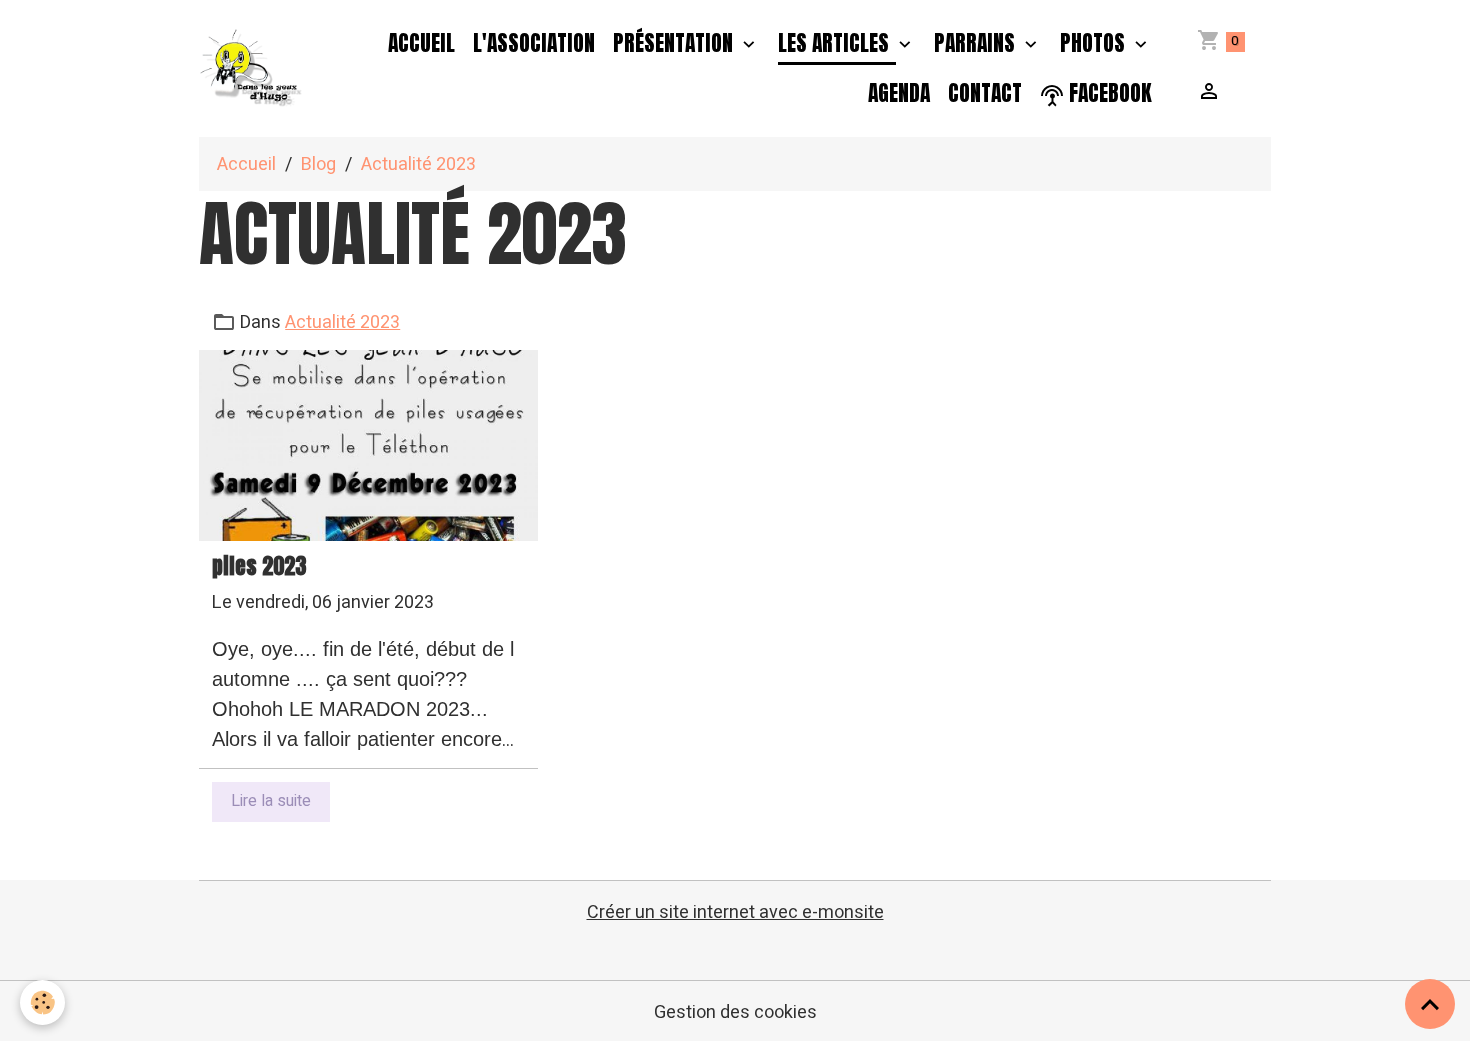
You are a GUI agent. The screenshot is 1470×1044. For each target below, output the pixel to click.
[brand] (252, 68)
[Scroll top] (1430, 1004)
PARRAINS (977, 43)
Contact (985, 93)
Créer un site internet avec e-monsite (735, 912)
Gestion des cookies (735, 1012)
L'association (534, 43)
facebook (1108, 93)
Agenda (899, 93)
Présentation (675, 43)
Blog (318, 164)
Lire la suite (271, 801)
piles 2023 (259, 567)
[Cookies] (42, 1002)
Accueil (421, 43)
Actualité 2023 (342, 322)
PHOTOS (1095, 43)
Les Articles (836, 43)
